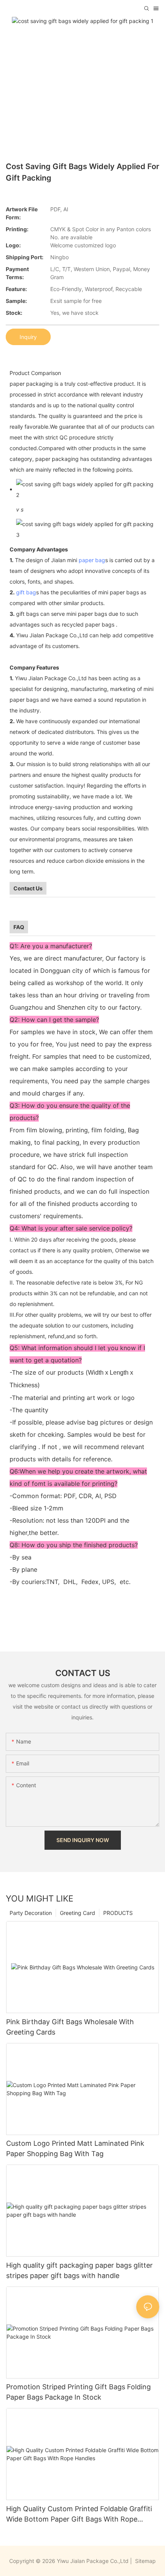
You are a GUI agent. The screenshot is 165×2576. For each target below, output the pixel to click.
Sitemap (145, 2561)
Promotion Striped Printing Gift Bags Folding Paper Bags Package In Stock (78, 2392)
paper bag (92, 560)
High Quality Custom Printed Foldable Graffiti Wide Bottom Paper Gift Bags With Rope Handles (79, 2514)
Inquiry (28, 337)
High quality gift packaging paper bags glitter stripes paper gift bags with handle (79, 2270)
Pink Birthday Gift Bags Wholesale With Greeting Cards (70, 2027)
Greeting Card (78, 1913)
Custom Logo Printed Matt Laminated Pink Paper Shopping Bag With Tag (75, 2148)
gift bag (26, 592)
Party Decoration (31, 1913)
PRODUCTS (118, 1913)
